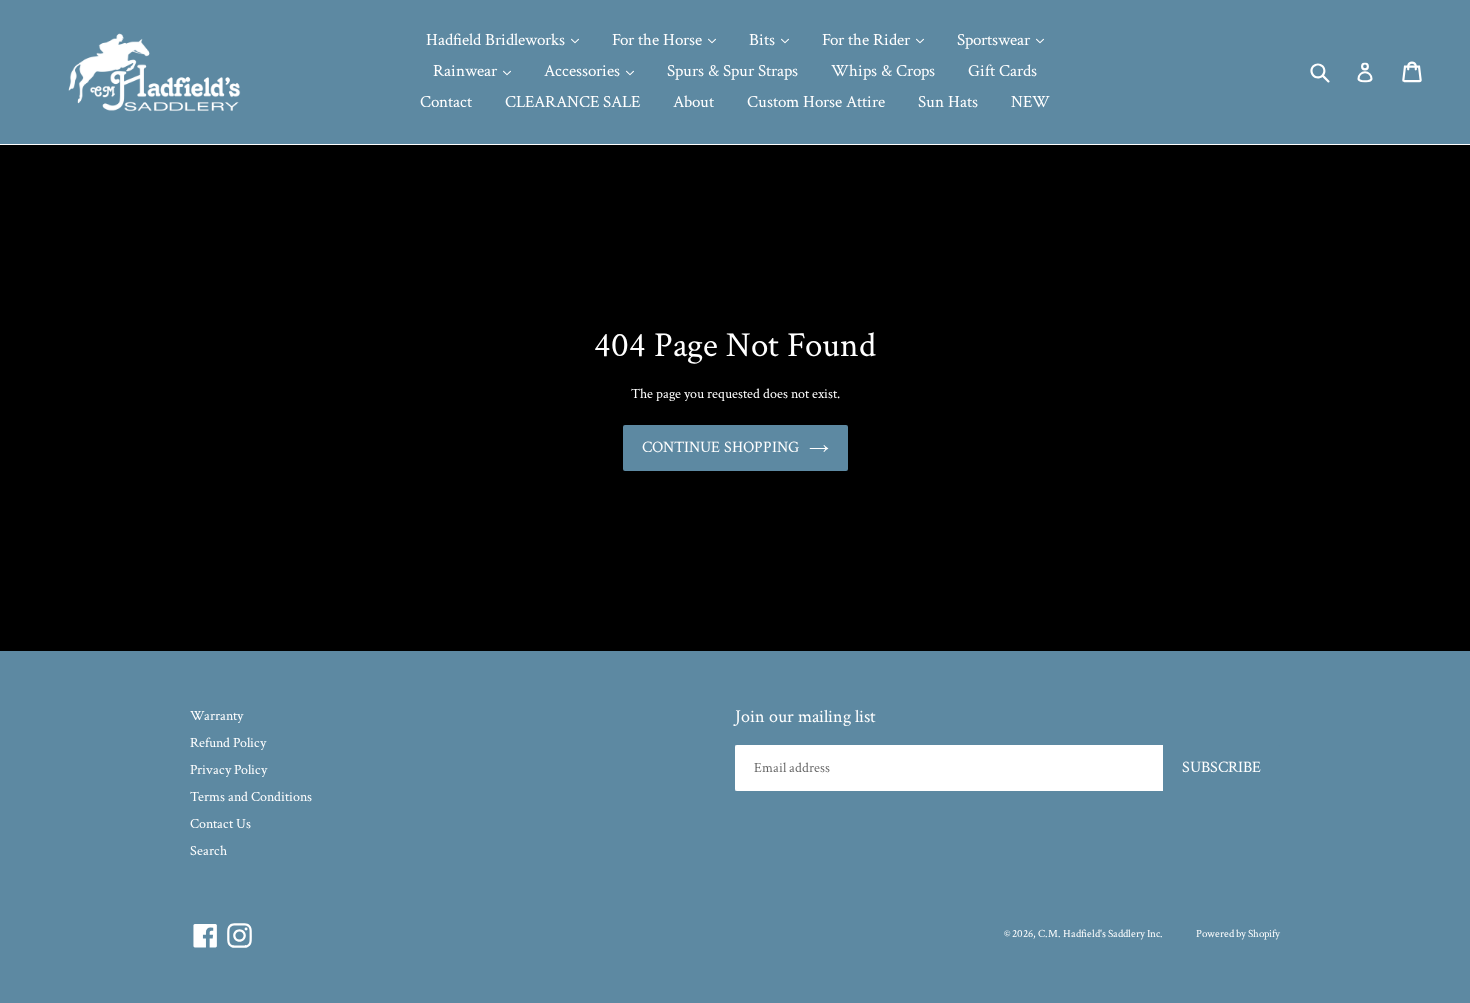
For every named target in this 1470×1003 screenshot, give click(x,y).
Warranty (216, 716)
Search (208, 851)
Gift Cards (1002, 71)
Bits (764, 40)
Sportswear (995, 40)
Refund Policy (228, 743)
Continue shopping (720, 447)
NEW (1030, 102)
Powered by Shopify (1238, 934)
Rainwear (467, 71)
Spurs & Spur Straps (732, 71)
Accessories (584, 71)
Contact (446, 102)
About (693, 102)
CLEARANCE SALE (572, 102)
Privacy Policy (228, 770)
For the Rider (868, 40)
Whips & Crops (883, 71)
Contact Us (220, 824)
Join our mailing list (805, 717)
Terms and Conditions (251, 797)
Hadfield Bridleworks (497, 40)
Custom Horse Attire (816, 102)
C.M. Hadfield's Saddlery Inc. (1100, 934)
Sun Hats (948, 102)
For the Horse (659, 40)
